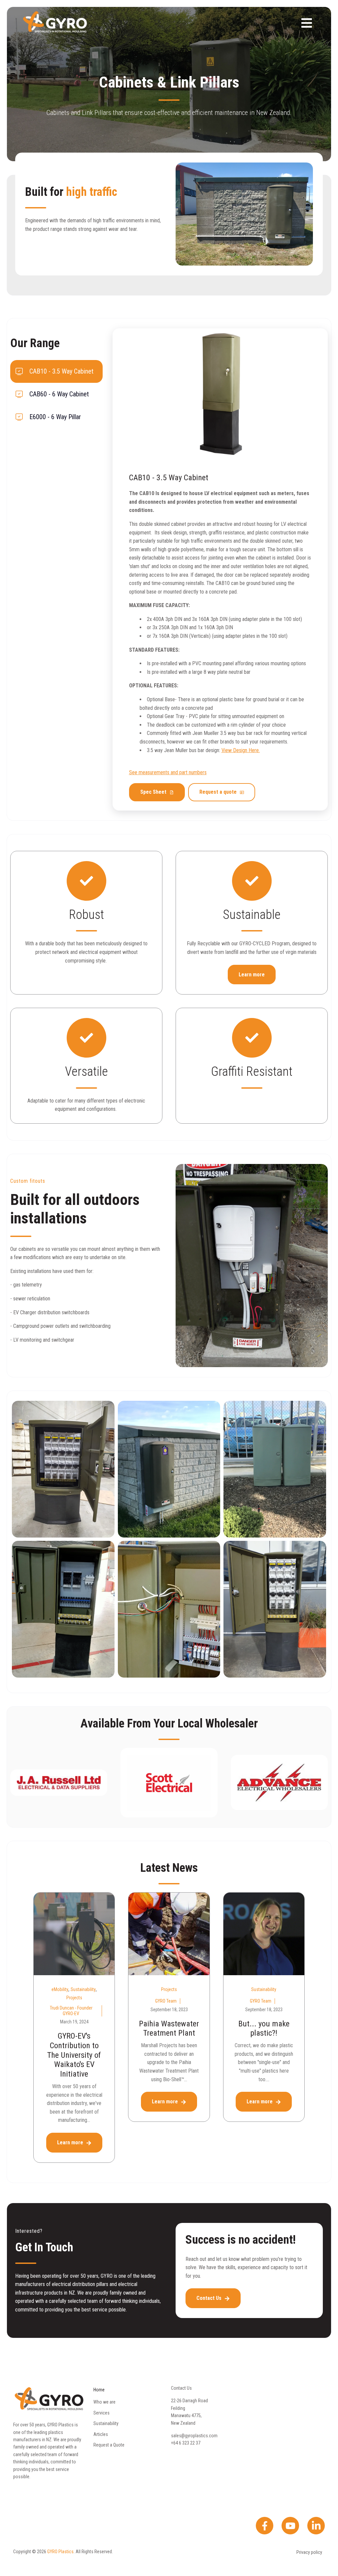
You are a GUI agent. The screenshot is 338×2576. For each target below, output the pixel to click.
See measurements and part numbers (168, 772)
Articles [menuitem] (101, 2434)
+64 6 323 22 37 (186, 2443)
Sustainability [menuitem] (106, 2423)
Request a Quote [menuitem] (109, 2445)
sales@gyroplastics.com (194, 2436)
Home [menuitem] (99, 2390)
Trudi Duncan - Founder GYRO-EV (71, 2011)
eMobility (60, 1989)
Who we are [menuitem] (104, 2402)
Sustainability (83, 1989)
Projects (74, 1998)
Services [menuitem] (101, 2413)
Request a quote (218, 792)
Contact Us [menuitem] (181, 2388)
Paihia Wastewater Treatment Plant (169, 2029)
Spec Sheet (153, 792)
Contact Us (210, 2298)
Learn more (252, 975)
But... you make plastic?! (264, 2029)
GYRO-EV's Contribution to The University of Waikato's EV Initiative (74, 2055)
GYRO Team (166, 2001)
